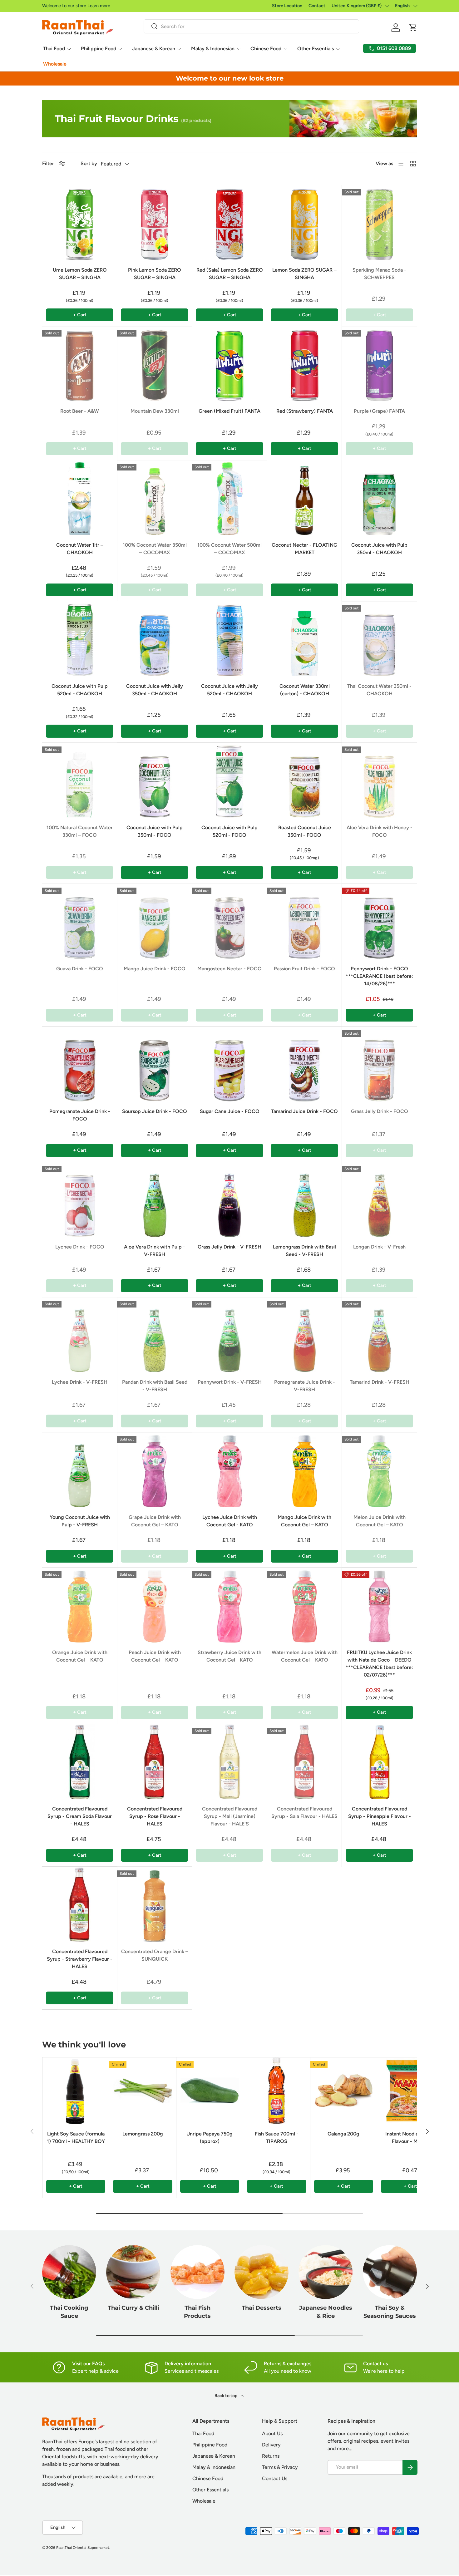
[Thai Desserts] (262, 2272)
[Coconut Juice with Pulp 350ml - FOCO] (155, 780)
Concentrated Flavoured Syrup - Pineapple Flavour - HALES (380, 1816)
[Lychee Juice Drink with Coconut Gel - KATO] (230, 1470)
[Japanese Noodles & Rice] (326, 2272)
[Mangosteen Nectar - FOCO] (230, 921)
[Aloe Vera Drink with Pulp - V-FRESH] (155, 1199)
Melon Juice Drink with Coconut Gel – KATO (380, 1521)
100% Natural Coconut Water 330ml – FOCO (80, 831)
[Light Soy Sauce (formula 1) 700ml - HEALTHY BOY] (76, 2091)
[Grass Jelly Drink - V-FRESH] (230, 1199)
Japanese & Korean (154, 49)
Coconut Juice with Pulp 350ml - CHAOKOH (379, 549)
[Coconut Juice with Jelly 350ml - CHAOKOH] (155, 639)
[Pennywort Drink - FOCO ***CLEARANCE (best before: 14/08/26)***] (379, 921)
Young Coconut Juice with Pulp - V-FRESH (80, 1521)
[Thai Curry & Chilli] (133, 2272)
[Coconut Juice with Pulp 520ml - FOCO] (230, 780)
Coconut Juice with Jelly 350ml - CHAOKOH (155, 690)
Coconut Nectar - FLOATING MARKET (304, 549)
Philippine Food (99, 49)
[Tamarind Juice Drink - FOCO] (304, 1064)
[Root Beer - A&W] (80, 364)
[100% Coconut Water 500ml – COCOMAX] (230, 498)
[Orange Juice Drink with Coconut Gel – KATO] (80, 1605)
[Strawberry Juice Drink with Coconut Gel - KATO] (230, 1605)
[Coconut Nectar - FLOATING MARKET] (304, 498)
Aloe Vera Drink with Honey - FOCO (380, 831)
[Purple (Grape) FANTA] (379, 364)
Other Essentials (316, 49)
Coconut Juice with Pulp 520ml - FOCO (230, 831)
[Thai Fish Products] (197, 2272)
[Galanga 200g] (344, 2091)
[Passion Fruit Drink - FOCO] (304, 921)
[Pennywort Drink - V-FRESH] (230, 1335)
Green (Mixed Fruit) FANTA (230, 411)
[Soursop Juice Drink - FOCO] (155, 1064)
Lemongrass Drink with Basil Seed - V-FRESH (304, 1251)
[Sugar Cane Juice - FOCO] (230, 1064)
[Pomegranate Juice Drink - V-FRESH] (304, 1335)
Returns (271, 2456)
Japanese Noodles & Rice (326, 2312)
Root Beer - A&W (80, 411)
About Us (272, 2433)
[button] (413, 27)
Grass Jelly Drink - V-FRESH (230, 1247)
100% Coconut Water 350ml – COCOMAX (155, 549)
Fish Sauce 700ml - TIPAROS (277, 2138)
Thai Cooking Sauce (69, 2312)
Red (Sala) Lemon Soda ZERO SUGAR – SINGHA (230, 274)
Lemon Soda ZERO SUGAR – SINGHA (304, 274)
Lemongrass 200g (143, 2134)
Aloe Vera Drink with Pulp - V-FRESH (155, 1251)
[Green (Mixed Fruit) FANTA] (230, 364)
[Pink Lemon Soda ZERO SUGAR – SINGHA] (155, 223)
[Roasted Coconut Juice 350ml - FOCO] (304, 780)
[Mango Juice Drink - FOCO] (155, 921)
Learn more (99, 6)
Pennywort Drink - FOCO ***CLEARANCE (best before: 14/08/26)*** (379, 976)
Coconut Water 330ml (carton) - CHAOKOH (305, 690)
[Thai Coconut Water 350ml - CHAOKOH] (379, 639)
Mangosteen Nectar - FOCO (230, 969)
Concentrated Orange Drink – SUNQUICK (155, 1955)
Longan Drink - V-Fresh (379, 1247)
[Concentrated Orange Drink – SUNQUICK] (155, 1904)
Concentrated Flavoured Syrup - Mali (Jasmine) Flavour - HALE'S (230, 1816)
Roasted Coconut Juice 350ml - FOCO (305, 831)
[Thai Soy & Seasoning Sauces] (390, 2272)
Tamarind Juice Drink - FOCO (304, 1111)
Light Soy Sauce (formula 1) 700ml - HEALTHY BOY (76, 2138)
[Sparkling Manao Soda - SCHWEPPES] (379, 223)
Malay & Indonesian (213, 49)
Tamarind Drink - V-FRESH (380, 1382)
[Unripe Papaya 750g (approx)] (210, 2091)
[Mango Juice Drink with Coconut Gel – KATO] (304, 1470)
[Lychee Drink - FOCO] (80, 1199)
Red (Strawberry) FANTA (305, 411)
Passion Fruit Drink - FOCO (304, 969)
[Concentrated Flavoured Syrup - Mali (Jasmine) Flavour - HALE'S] (230, 1761)
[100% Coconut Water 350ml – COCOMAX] (155, 498)
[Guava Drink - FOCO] (80, 921)
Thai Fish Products (197, 2312)
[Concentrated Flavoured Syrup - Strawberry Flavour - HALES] (80, 1904)
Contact (317, 6)
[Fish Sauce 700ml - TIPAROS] (276, 2091)
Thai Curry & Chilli (133, 2308)
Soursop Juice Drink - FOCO (155, 1111)
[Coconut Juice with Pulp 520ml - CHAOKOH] (80, 639)
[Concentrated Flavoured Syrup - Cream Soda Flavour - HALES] (80, 1761)
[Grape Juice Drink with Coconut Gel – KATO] (155, 1470)
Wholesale (55, 64)
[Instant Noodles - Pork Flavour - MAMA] (410, 2091)
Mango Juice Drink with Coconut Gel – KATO (304, 1521)
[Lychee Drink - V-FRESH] (80, 1335)
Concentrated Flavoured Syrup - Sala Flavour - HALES (304, 1813)
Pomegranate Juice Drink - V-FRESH (305, 1386)
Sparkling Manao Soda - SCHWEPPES (379, 274)
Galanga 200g (343, 2134)
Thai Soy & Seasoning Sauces (390, 2312)
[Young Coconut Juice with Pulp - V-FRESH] (80, 1470)
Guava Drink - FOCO (80, 969)
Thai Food (54, 49)
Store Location (287, 6)
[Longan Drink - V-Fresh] (379, 1199)
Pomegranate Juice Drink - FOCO (80, 1115)
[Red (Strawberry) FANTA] (304, 364)
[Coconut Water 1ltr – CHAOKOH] (80, 498)
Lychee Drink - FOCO (80, 1247)
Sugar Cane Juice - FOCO (230, 1111)
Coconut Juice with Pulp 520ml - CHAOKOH (80, 690)
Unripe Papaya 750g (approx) (210, 2138)
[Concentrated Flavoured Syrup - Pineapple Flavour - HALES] (379, 1761)
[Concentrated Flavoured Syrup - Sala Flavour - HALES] (304, 1761)
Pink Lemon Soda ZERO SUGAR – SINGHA (155, 274)
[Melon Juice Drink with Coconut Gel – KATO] (379, 1470)
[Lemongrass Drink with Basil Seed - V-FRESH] (304, 1199)
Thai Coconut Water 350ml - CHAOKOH (379, 690)
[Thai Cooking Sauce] (69, 2272)
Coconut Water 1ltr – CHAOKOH (80, 549)
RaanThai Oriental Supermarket (83, 2548)
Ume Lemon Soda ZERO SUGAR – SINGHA (80, 274)
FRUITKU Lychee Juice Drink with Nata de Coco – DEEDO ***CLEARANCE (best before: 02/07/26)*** (379, 1664)
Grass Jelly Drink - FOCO (380, 1111)
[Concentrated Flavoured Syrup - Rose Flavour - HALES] (155, 1761)
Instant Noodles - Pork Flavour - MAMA (410, 2138)
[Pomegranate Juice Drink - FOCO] (80, 1064)
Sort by (89, 163)
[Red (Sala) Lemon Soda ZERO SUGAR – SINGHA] (230, 223)
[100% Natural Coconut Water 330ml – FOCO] (80, 780)
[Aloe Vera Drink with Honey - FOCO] (379, 780)
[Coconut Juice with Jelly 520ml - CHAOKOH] (230, 639)
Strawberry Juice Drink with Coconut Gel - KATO (230, 1656)
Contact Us (275, 2478)
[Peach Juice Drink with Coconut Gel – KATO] (155, 1605)
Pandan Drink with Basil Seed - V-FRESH (155, 1386)
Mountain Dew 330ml (155, 411)
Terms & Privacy (280, 2467)
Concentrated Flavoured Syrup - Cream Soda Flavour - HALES (80, 1816)
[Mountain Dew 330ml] (155, 364)
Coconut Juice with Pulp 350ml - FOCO (155, 831)
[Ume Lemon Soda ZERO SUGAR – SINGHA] (80, 223)
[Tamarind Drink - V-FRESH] (379, 1335)
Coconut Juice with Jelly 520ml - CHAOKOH (230, 690)
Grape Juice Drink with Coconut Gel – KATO (155, 1521)
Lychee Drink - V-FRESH (80, 1382)
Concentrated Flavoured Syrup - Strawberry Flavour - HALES (80, 1959)
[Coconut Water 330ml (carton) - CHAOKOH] (304, 639)
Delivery (271, 2445)
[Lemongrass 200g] (143, 2091)
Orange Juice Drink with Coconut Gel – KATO (80, 1656)
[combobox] (251, 26)
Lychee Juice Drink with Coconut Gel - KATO (230, 1521)
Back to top (226, 2396)
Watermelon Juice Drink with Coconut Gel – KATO (305, 1656)
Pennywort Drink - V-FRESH (230, 1382)
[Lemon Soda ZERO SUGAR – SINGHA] (304, 223)
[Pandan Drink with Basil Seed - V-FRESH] (155, 1335)
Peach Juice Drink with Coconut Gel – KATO (155, 1656)
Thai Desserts (262, 2308)
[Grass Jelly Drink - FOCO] (379, 1064)
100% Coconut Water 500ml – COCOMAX (230, 549)
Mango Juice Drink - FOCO (155, 969)
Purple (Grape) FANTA (379, 411)
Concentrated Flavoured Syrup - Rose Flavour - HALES (155, 1816)
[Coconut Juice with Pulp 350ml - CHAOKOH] (379, 498)
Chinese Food (266, 49)
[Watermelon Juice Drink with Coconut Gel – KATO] (304, 1605)
